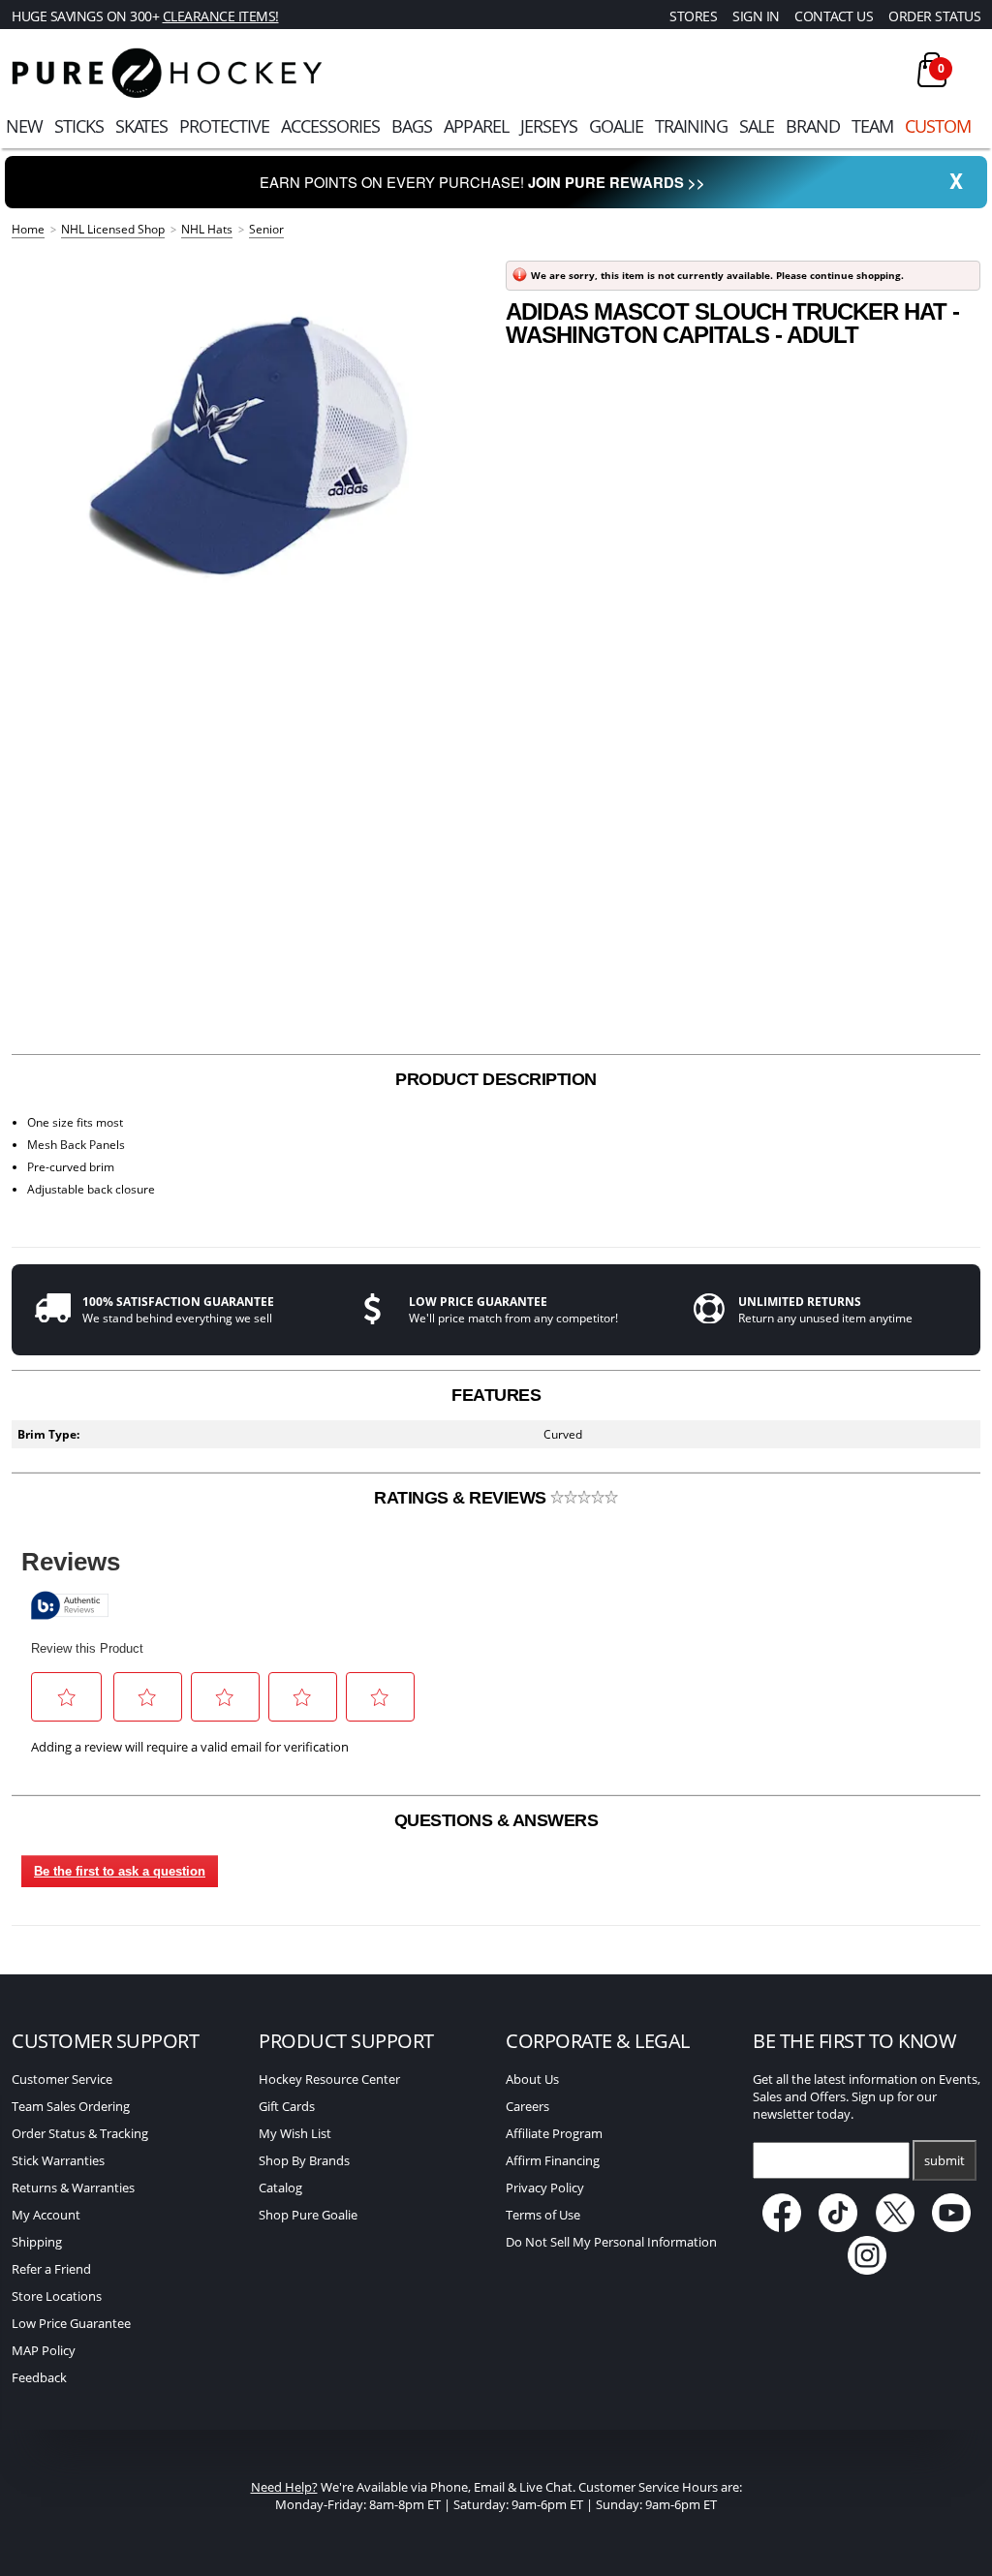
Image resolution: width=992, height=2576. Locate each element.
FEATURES (496, 1395)
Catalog (280, 2188)
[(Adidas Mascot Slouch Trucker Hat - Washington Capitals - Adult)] (249, 446)
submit (945, 2160)
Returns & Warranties (73, 2188)
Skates (141, 126)
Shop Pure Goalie (308, 2215)
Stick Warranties (58, 2160)
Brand (813, 126)
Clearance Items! (221, 16)
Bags (412, 126)
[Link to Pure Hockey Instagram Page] (867, 2270)
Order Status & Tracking (80, 2133)
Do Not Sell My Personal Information (611, 2242)
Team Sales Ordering (71, 2106)
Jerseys (549, 126)
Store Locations (57, 2296)
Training (691, 126)
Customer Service (62, 2079)
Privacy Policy (545, 2188)
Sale (757, 126)
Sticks (79, 126)
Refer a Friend (51, 2269)
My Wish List (295, 2133)
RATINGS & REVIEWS (462, 1498)
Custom (938, 126)
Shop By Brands (304, 2160)
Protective (224, 126)
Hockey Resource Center (329, 2079)
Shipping (37, 2242)
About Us (532, 2079)
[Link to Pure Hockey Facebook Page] (783, 2227)
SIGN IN (756, 16)
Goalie (616, 126)
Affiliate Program (554, 2133)
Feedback (39, 2377)
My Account (46, 2215)
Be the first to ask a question (120, 1871)
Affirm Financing (553, 2160)
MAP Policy (44, 2350)
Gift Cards (287, 2106)
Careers (527, 2106)
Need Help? (284, 2487)
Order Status (934, 16)
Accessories (330, 126)
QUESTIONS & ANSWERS (496, 1820)
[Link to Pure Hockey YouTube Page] (952, 2227)
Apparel (476, 126)
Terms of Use (543, 2215)
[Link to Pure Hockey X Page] (897, 2227)
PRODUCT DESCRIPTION (496, 1079)
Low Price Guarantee (71, 2323)
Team (872, 126)
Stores (693, 16)
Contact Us (834, 16)
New (24, 126)
